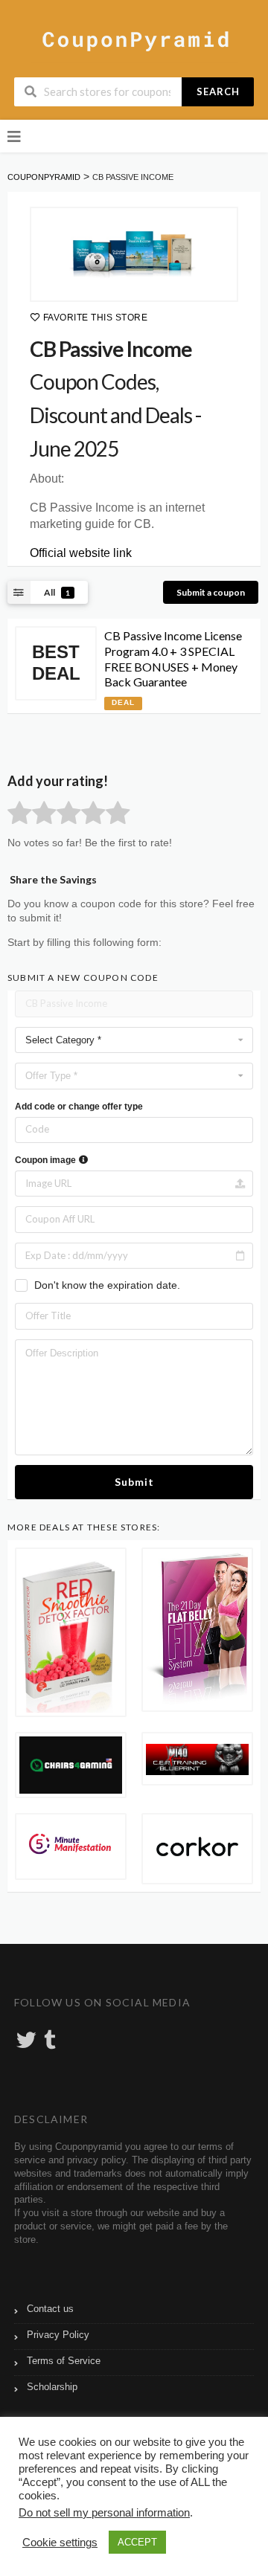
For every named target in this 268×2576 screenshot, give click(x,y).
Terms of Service (64, 2361)
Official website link (81, 553)
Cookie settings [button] (60, 2543)
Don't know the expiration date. (107, 1285)
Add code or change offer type (79, 1107)
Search (218, 91)
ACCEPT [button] (137, 2542)
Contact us (50, 2309)
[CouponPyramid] (134, 39)
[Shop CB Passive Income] (134, 254)
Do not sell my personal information (104, 2513)
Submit (134, 1482)
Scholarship (52, 2387)
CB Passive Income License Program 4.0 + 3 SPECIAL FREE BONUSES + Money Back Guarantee (173, 659)
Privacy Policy (58, 2335)
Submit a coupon (211, 592)
